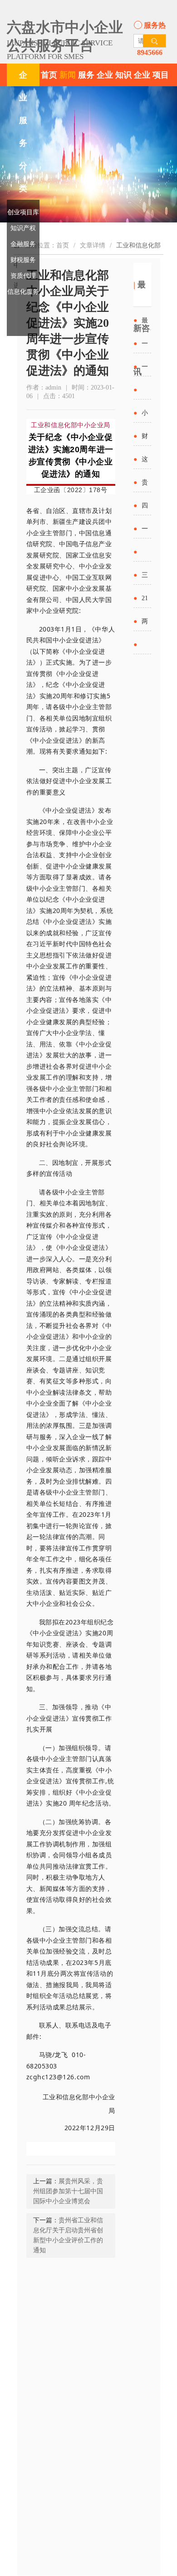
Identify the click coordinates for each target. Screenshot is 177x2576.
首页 (49, 75)
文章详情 (93, 245)
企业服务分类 (23, 132)
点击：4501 (59, 396)
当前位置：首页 (47, 245)
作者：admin (44, 387)
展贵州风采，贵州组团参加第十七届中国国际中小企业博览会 (68, 2191)
